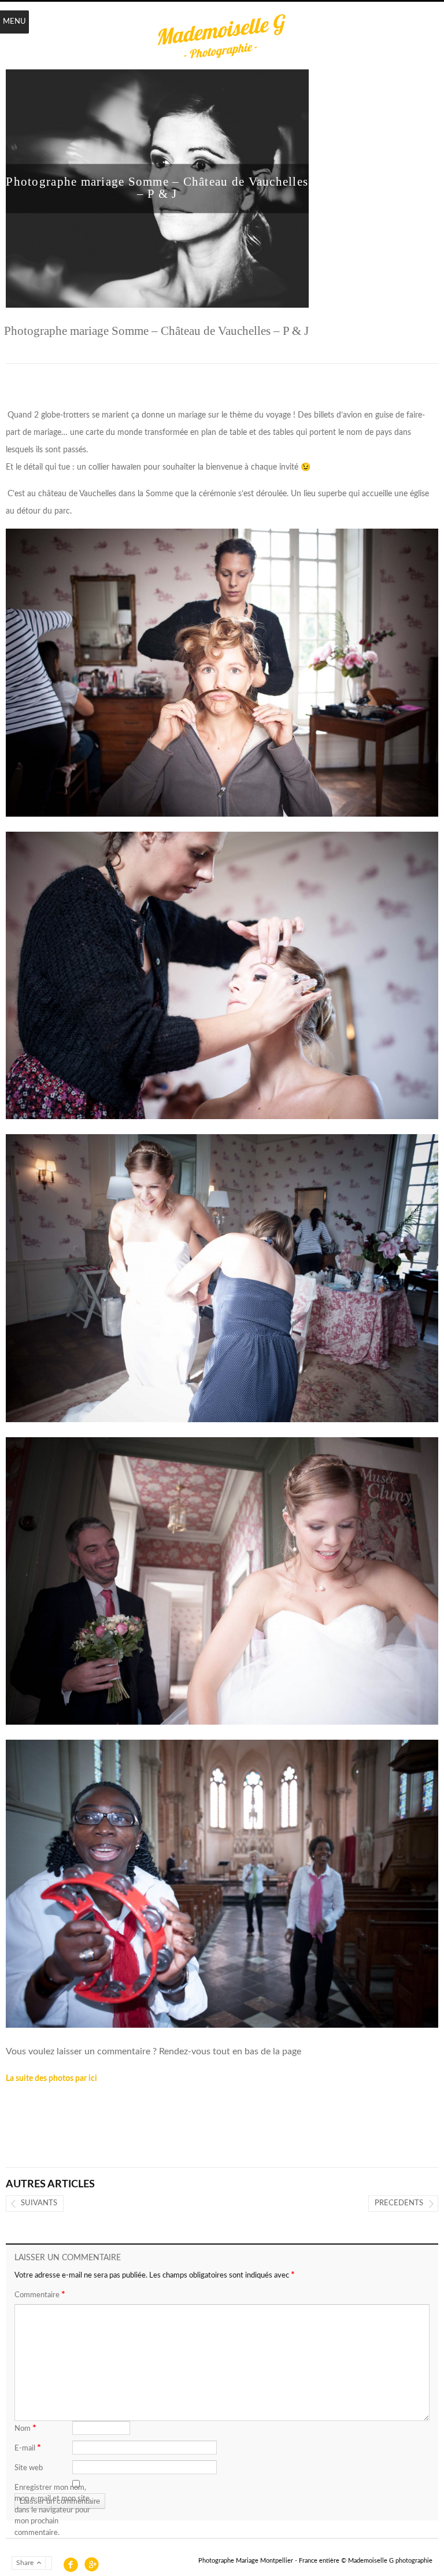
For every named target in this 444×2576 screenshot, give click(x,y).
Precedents (399, 2203)
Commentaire (40, 2294)
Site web (29, 2468)
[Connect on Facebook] (70, 2564)
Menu (14, 22)
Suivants (39, 2203)
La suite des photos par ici (51, 2079)
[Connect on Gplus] (90, 2564)
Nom (25, 2428)
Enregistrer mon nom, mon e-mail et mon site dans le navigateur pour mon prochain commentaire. (52, 2510)
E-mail (28, 2448)
